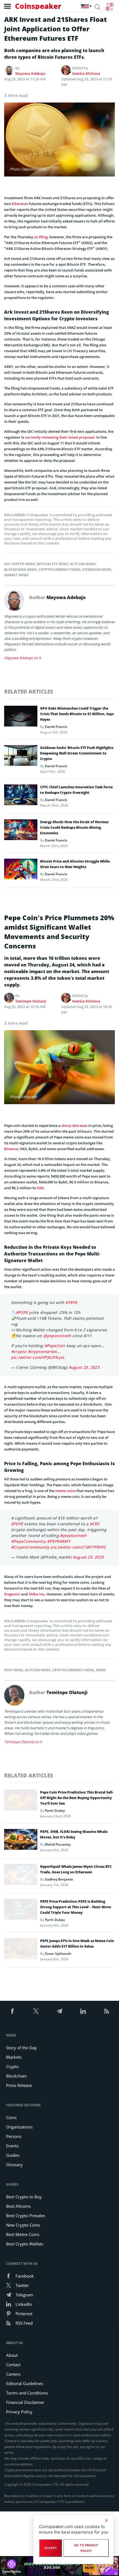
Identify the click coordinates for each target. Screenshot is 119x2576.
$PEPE (71, 1302)
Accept (51, 2548)
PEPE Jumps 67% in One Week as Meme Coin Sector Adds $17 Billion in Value (77, 1944)
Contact (13, 2365)
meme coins (65, 1491)
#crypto (19, 1351)
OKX (40, 1188)
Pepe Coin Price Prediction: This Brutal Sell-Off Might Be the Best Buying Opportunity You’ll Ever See (77, 1798)
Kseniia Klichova (86, 73)
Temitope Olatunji (31, 1001)
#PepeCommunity (29, 1541)
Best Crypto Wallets (25, 2244)
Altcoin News (83, 564)
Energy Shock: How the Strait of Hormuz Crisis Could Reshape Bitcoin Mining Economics (74, 827)
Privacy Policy (19, 2412)
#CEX (95, 1524)
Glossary (14, 2165)
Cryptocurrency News (60, 570)
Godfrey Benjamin (59, 1879)
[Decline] (106, 2521)
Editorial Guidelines (25, 2383)
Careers (13, 2374)
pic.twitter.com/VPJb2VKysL (38, 1357)
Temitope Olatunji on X (23, 1742)
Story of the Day (21, 2048)
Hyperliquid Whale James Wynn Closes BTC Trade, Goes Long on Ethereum (76, 1869)
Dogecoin (12, 1594)
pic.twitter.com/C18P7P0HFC (78, 1547)
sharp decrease (74, 1125)
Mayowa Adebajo (30, 73)
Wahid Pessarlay (58, 1844)
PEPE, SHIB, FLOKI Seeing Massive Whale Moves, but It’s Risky (74, 1834)
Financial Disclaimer (25, 2402)
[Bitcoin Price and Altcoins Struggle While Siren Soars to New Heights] (21, 871)
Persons (14, 2136)
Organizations (19, 2127)
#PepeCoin (55, 1346)
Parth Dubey (55, 1811)
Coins (11, 2117)
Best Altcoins (18, 2206)
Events (12, 2146)
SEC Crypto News (20, 564)
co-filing (41, 237)
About (12, 2355)
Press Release (19, 2085)
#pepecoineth (73, 1535)
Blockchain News (21, 570)
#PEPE (22, 1312)
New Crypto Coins (23, 2225)
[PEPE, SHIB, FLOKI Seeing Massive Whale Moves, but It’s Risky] (21, 1841)
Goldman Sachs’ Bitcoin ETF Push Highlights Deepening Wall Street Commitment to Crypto (77, 753)
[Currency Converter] (109, 7)
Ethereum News (97, 570)
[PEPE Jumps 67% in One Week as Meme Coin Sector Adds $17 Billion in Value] (21, 1950)
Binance (11, 1149)
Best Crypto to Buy (24, 2197)
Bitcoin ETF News (53, 564)
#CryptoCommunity (30, 1547)
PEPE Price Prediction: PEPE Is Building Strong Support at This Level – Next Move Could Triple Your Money (76, 1907)
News (101, 1670)
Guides (13, 2155)
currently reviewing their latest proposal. (60, 437)
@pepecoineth (57, 1336)
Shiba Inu (37, 1594)
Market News (16, 575)
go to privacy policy (86, 2548)
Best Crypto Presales (26, 2216)
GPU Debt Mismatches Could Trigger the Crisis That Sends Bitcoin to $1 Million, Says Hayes (77, 714)
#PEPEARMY (59, 1541)
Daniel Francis (56, 727)
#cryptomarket (42, 1351)
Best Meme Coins (23, 2234)
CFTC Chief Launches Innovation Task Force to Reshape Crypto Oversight (76, 790)
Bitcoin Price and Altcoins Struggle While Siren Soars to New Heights (75, 864)
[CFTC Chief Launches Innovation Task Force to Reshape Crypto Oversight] (21, 796)
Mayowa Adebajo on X (23, 658)
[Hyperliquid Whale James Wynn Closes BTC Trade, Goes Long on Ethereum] (21, 1876)
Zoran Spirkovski (58, 1954)
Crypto (12, 2066)
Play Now (89, 2566)
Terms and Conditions (27, 2393)
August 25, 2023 (84, 1367)
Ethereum (20, 204)
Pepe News (14, 1670)
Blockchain (16, 2076)
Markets (14, 2057)
